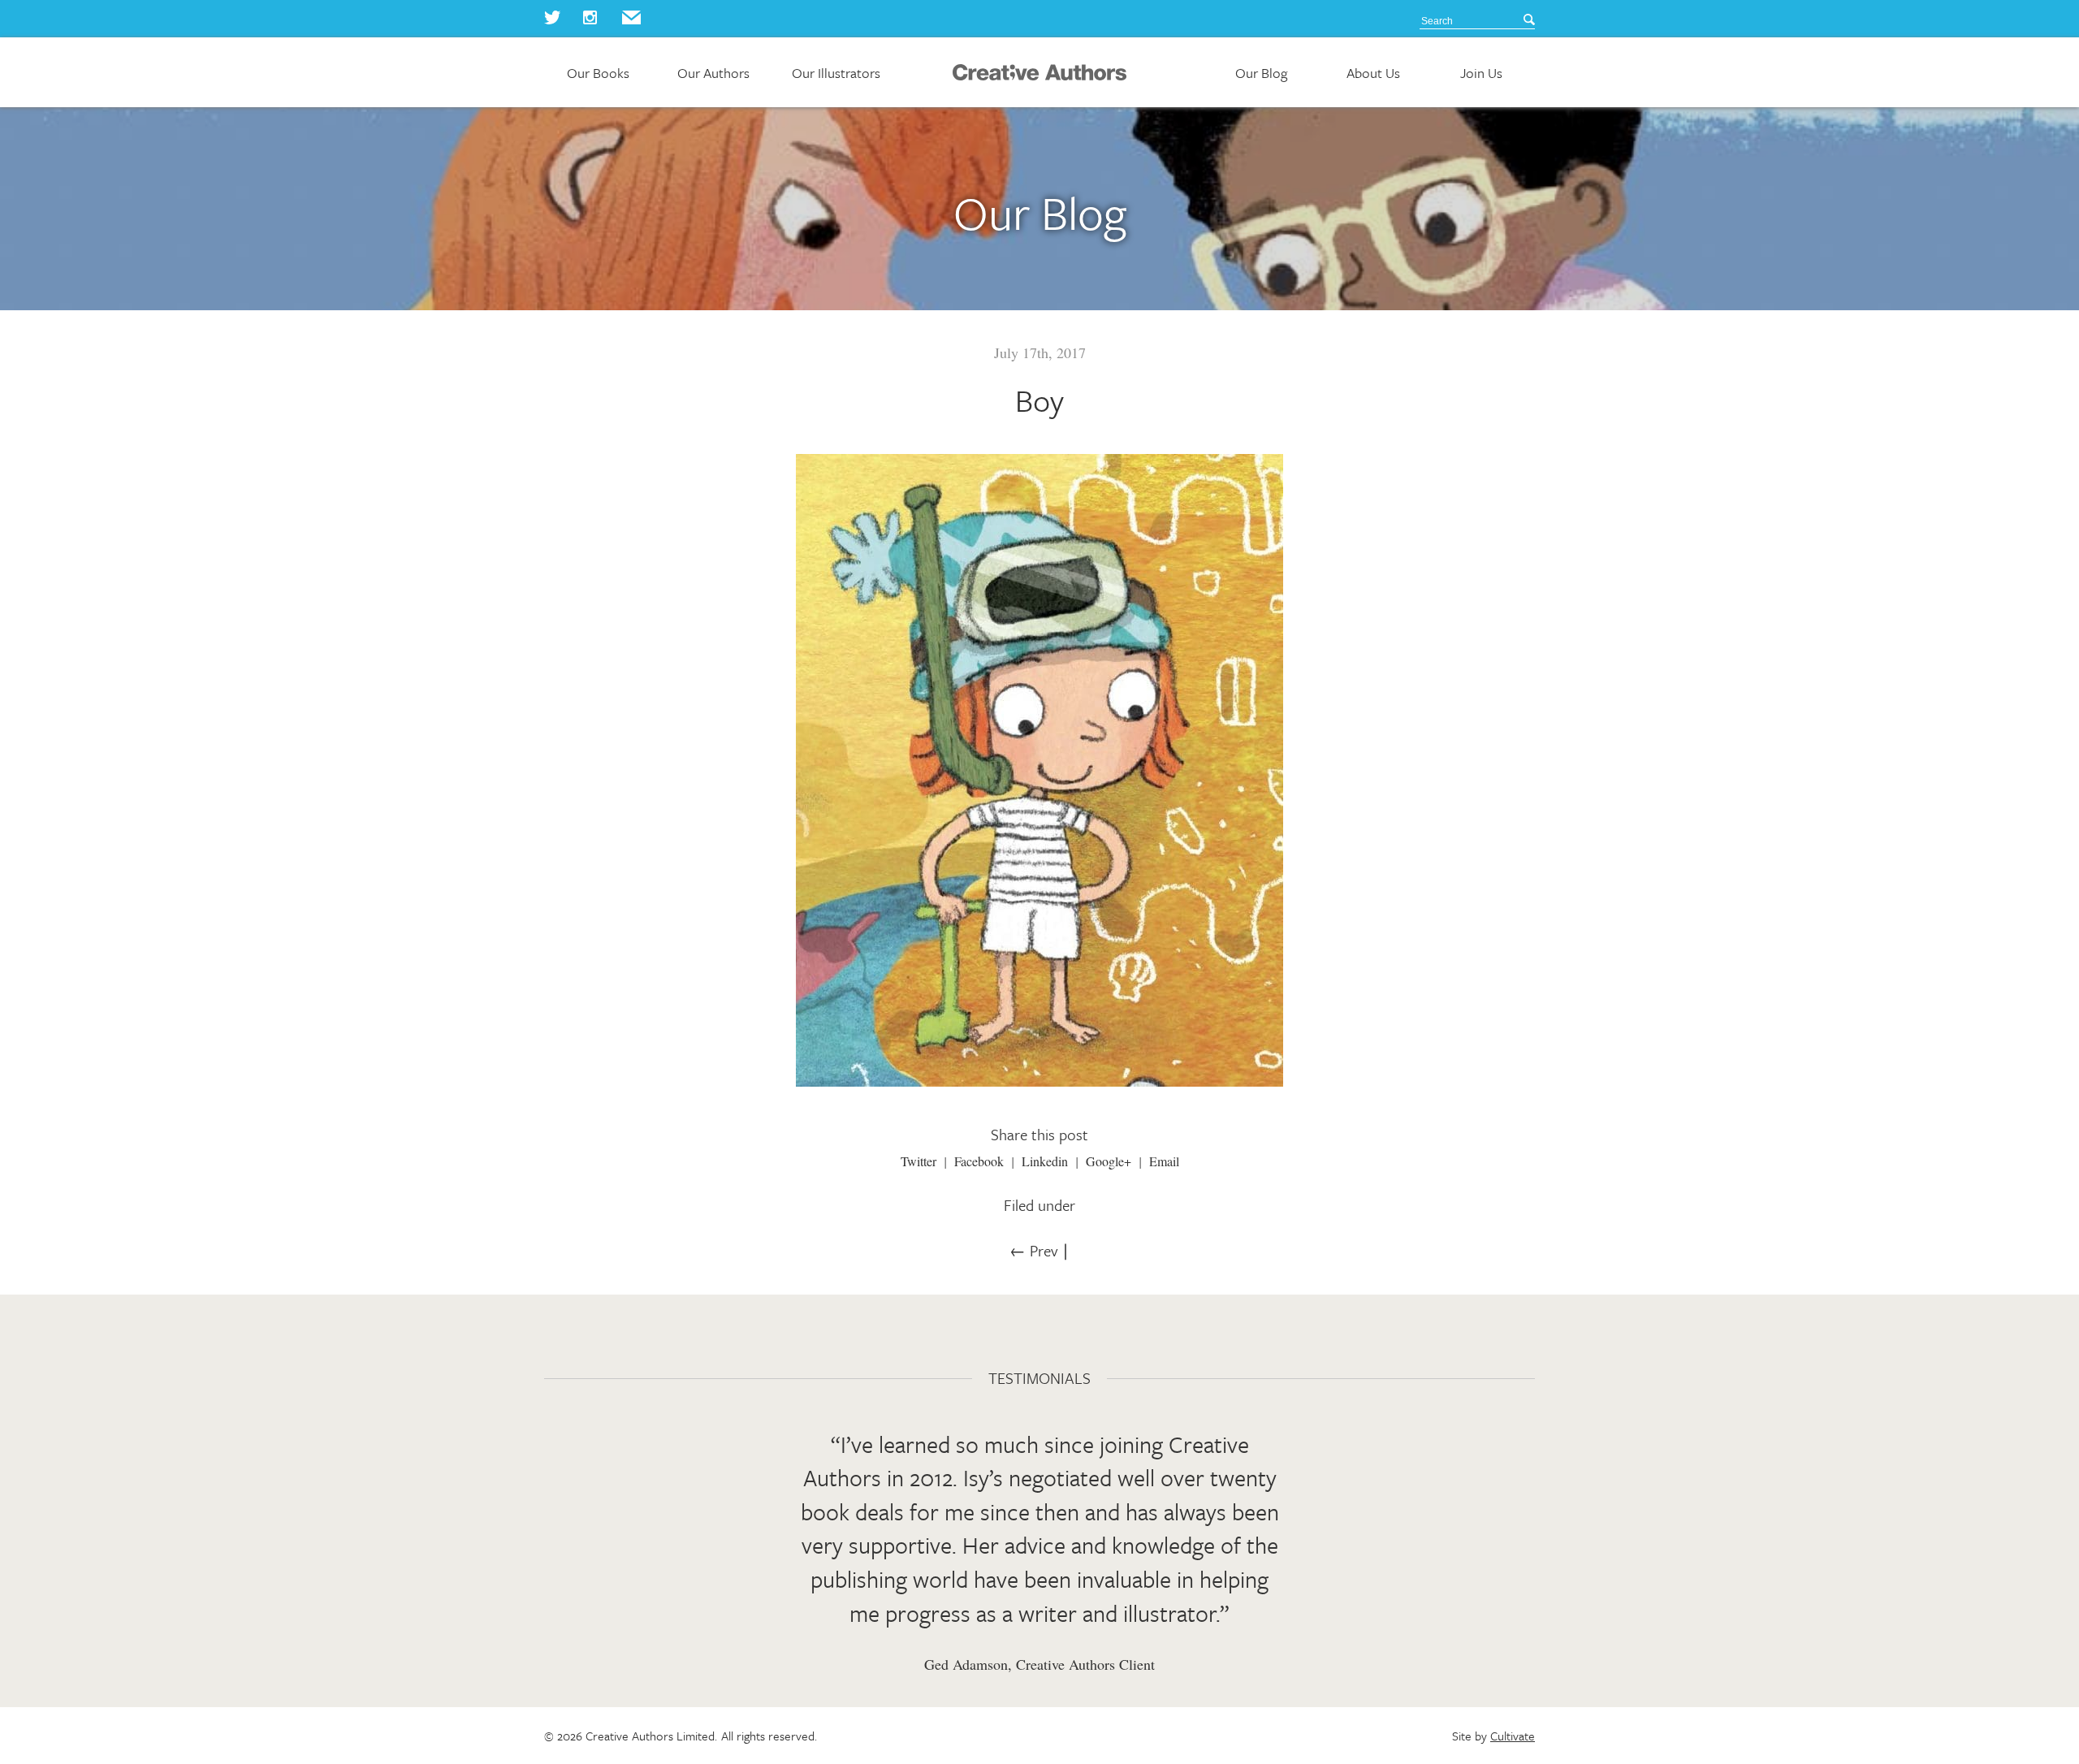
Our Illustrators (836, 73)
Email (1164, 1161)
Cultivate (1513, 1736)
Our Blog (1261, 73)
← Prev (1033, 1250)
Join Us (1481, 73)
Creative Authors (1039, 72)
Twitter (918, 1161)
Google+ (1109, 1161)
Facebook (979, 1161)
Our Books (598, 73)
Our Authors (713, 73)
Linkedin (1045, 1161)
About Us (1373, 73)
